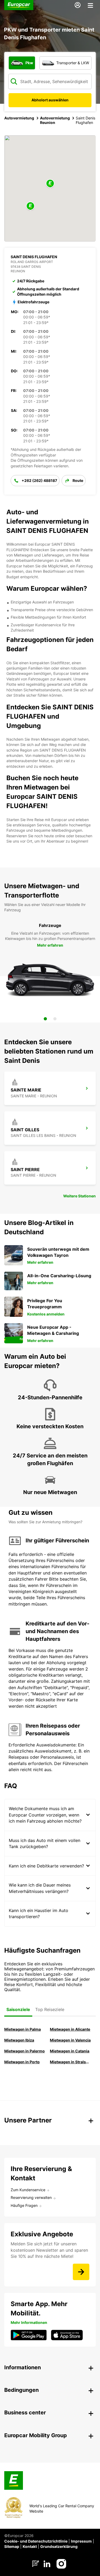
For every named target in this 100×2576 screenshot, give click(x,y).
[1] (45, 1019)
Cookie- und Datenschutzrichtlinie (36, 2541)
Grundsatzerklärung (59, 2546)
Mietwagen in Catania (70, 2051)
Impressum (81, 2541)
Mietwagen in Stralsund (70, 2062)
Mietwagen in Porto (22, 2062)
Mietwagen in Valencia (70, 2040)
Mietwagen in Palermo (25, 2051)
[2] (55, 1019)
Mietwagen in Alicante (70, 2029)
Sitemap (12, 2546)
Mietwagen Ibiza (19, 2040)
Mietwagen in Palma (23, 2029)
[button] (50, 184)
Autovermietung (19, 118)
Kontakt (30, 2546)
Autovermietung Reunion (55, 120)
